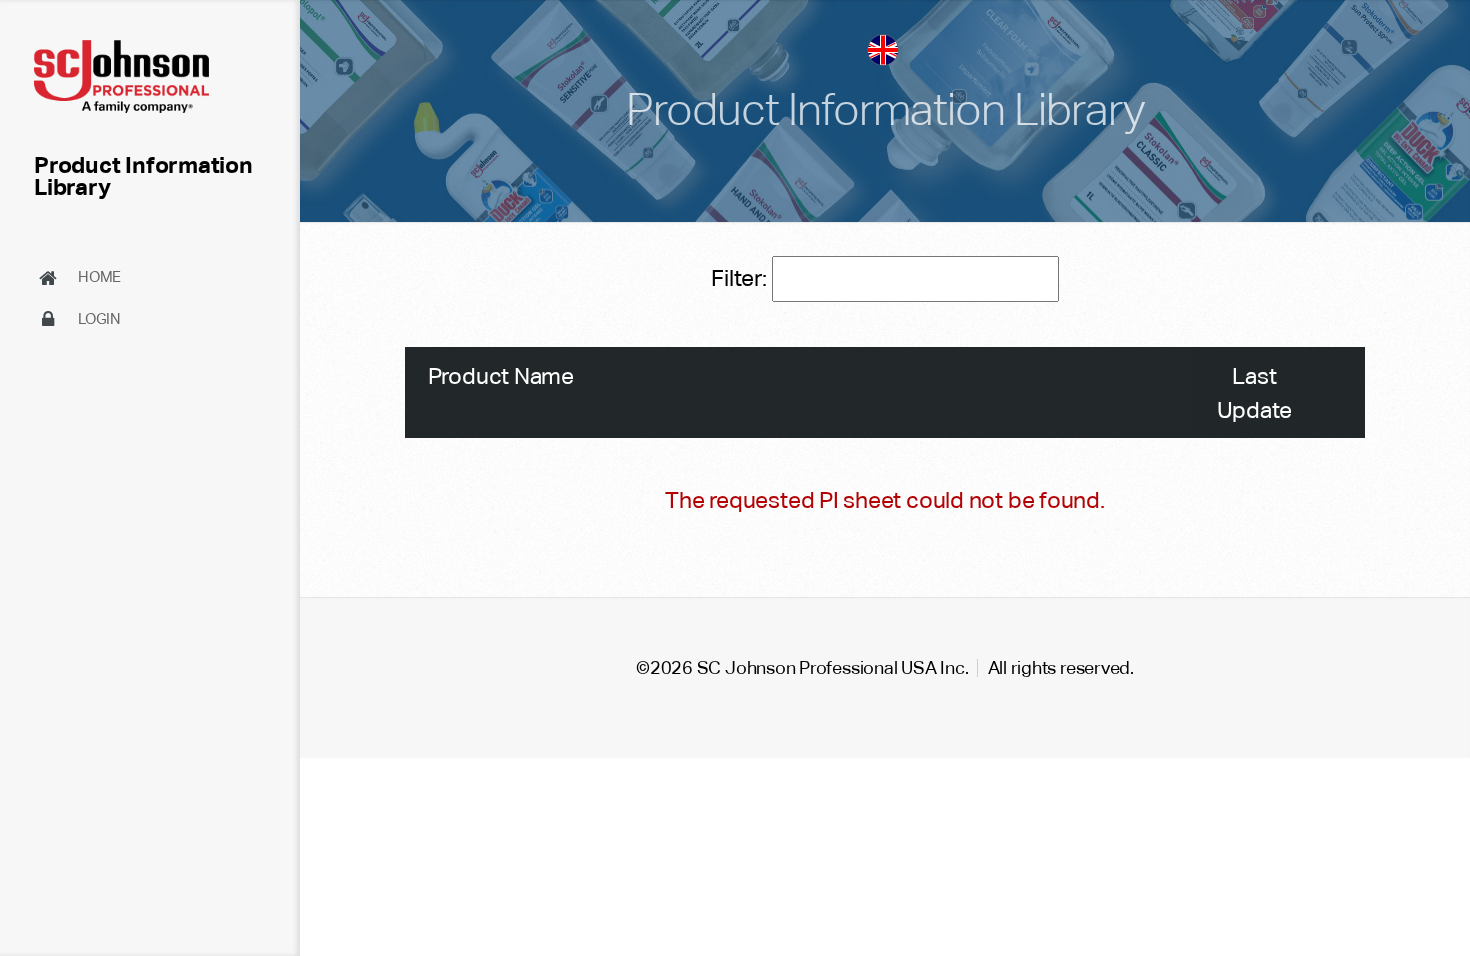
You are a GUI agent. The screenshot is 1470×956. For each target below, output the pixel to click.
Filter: (741, 278)
